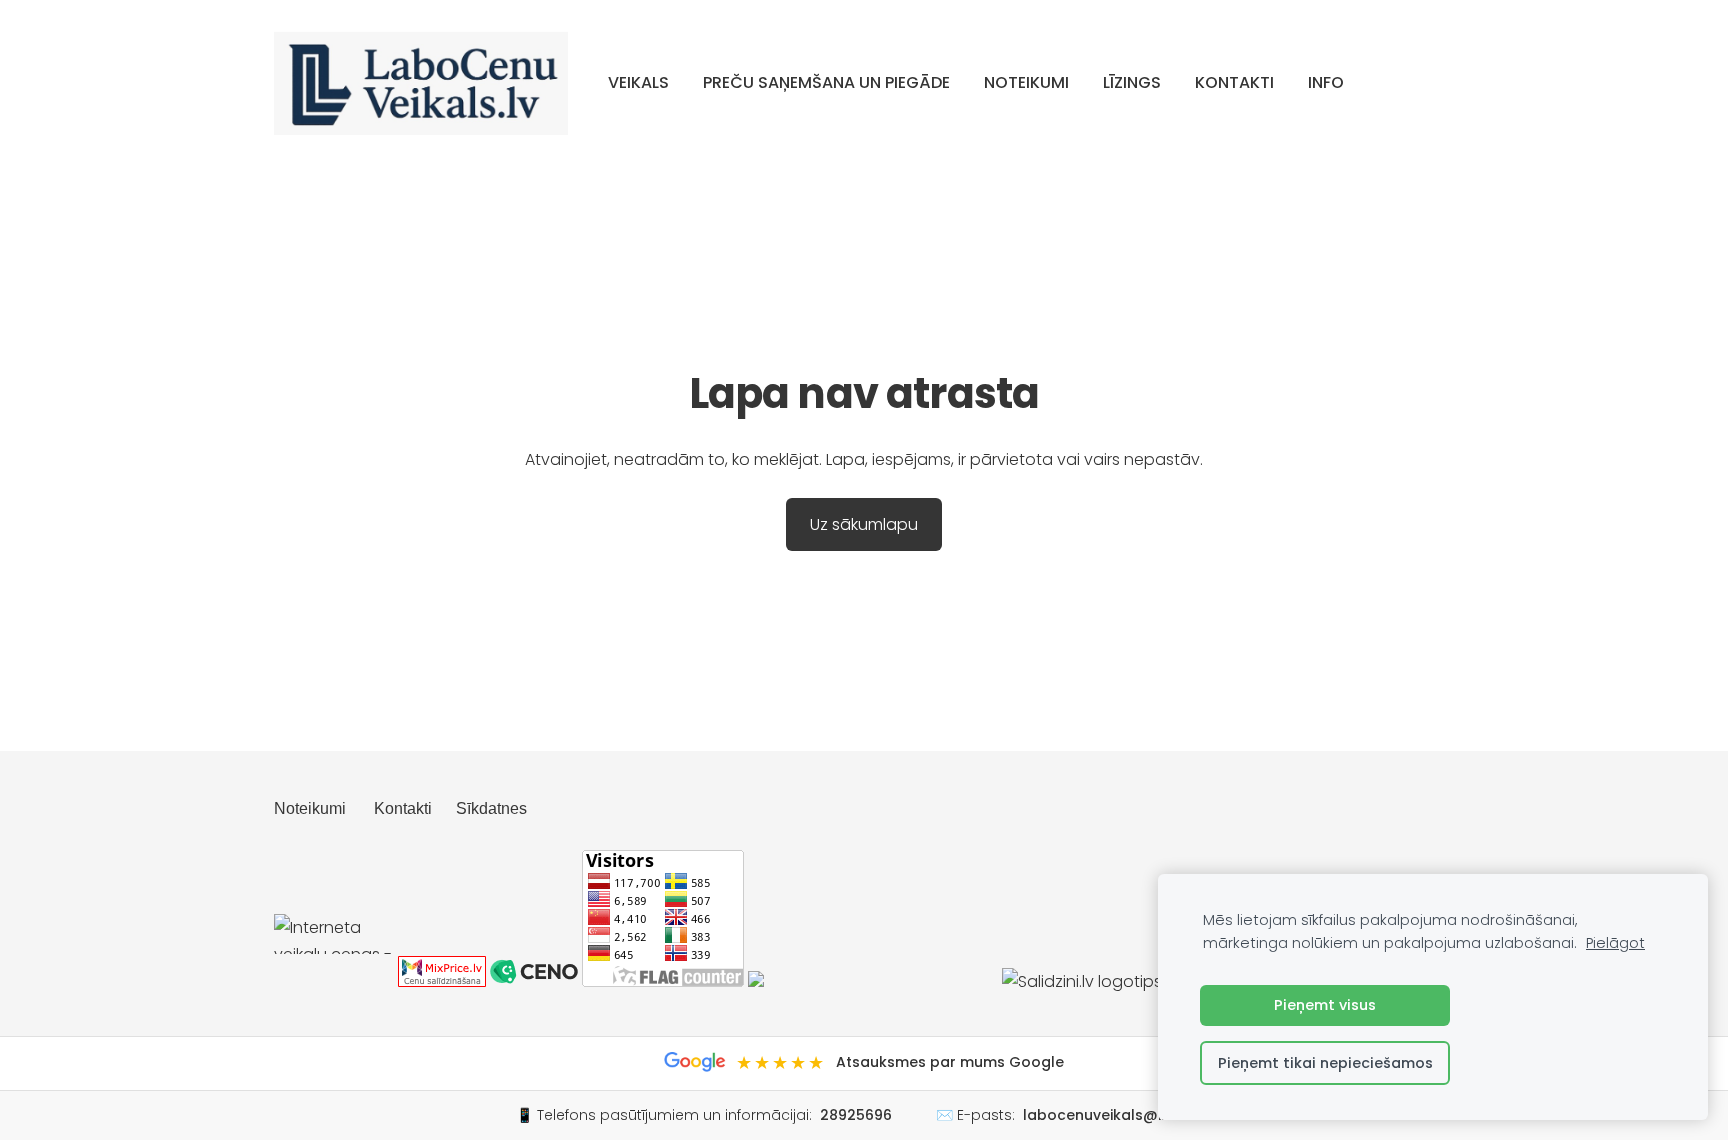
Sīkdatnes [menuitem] (491, 808)
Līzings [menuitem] (1132, 82)
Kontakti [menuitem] (1234, 82)
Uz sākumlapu (864, 524)
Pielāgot (1615, 943)
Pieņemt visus (1325, 1005)
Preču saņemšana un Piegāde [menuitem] (826, 82)
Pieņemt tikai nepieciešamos (1325, 1063)
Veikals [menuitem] (638, 82)
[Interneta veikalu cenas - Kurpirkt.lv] (334, 981)
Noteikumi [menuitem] (1026, 82)
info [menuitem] (1326, 82)
